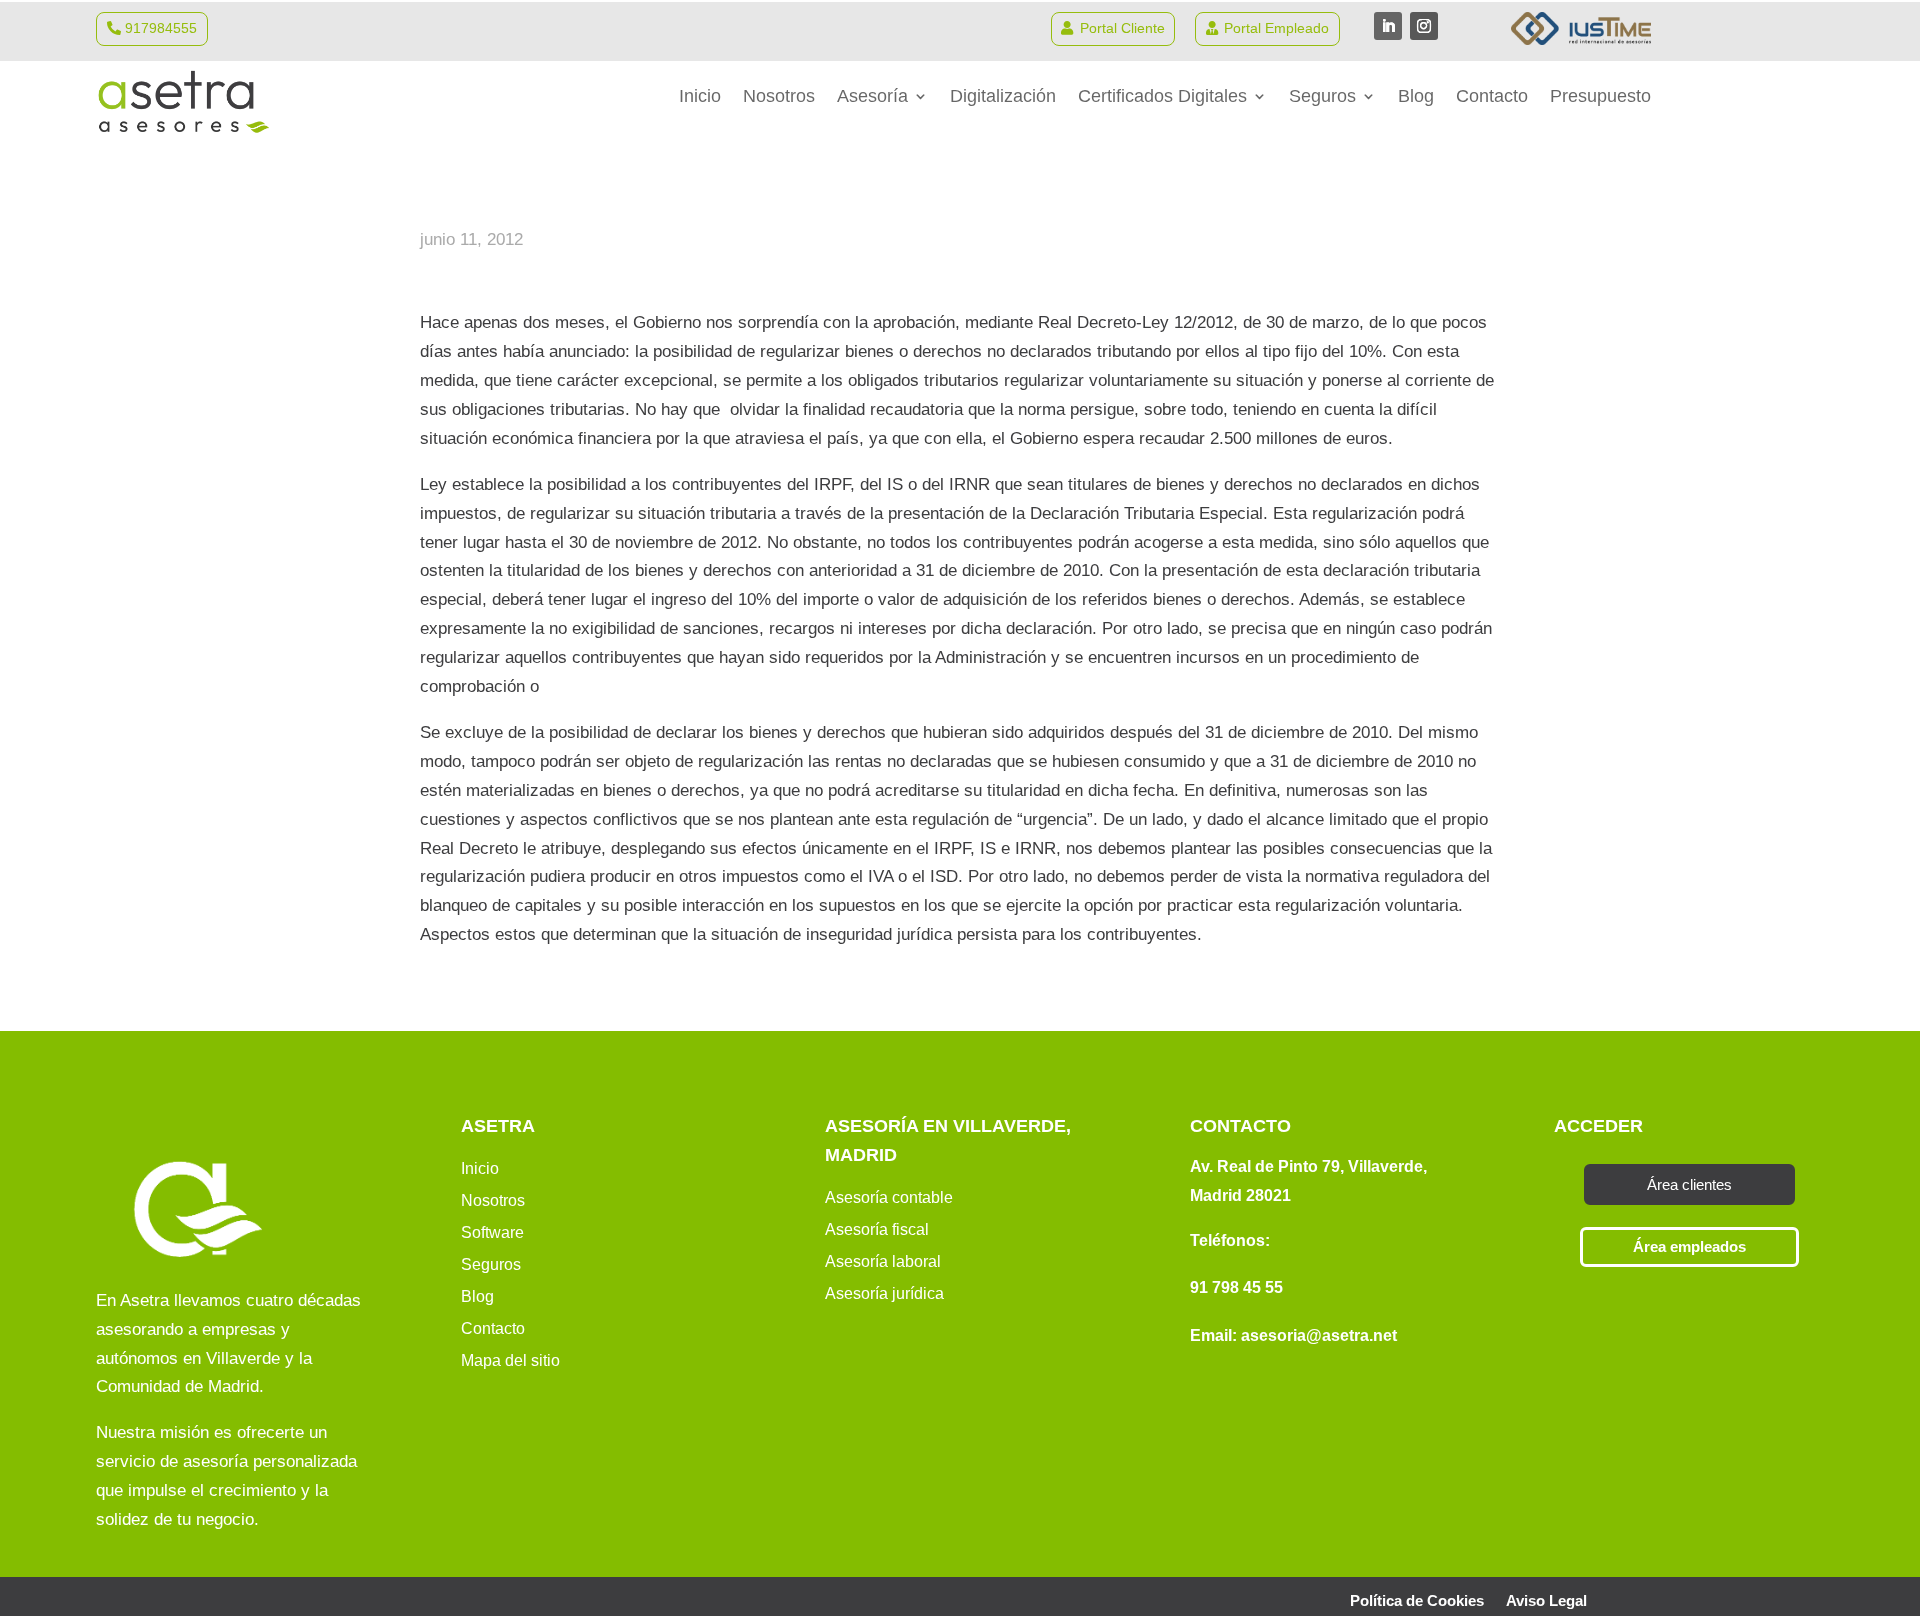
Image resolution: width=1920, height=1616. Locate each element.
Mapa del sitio (510, 1360)
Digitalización (1003, 97)
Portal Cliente (1122, 28)
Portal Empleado (1276, 28)
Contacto (1492, 97)
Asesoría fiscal (877, 1229)
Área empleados (1689, 1246)
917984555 (161, 28)
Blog (1416, 97)
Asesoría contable (889, 1197)
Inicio (700, 97)
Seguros (1322, 97)
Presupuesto (1600, 97)
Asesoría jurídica (884, 1293)
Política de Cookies (1417, 1601)
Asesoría (872, 97)
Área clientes (1689, 1184)
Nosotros (779, 97)
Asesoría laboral (883, 1261)
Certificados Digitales (1162, 97)
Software (492, 1232)
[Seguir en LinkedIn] (1388, 26)
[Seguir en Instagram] (1424, 26)
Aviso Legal (1546, 1601)
